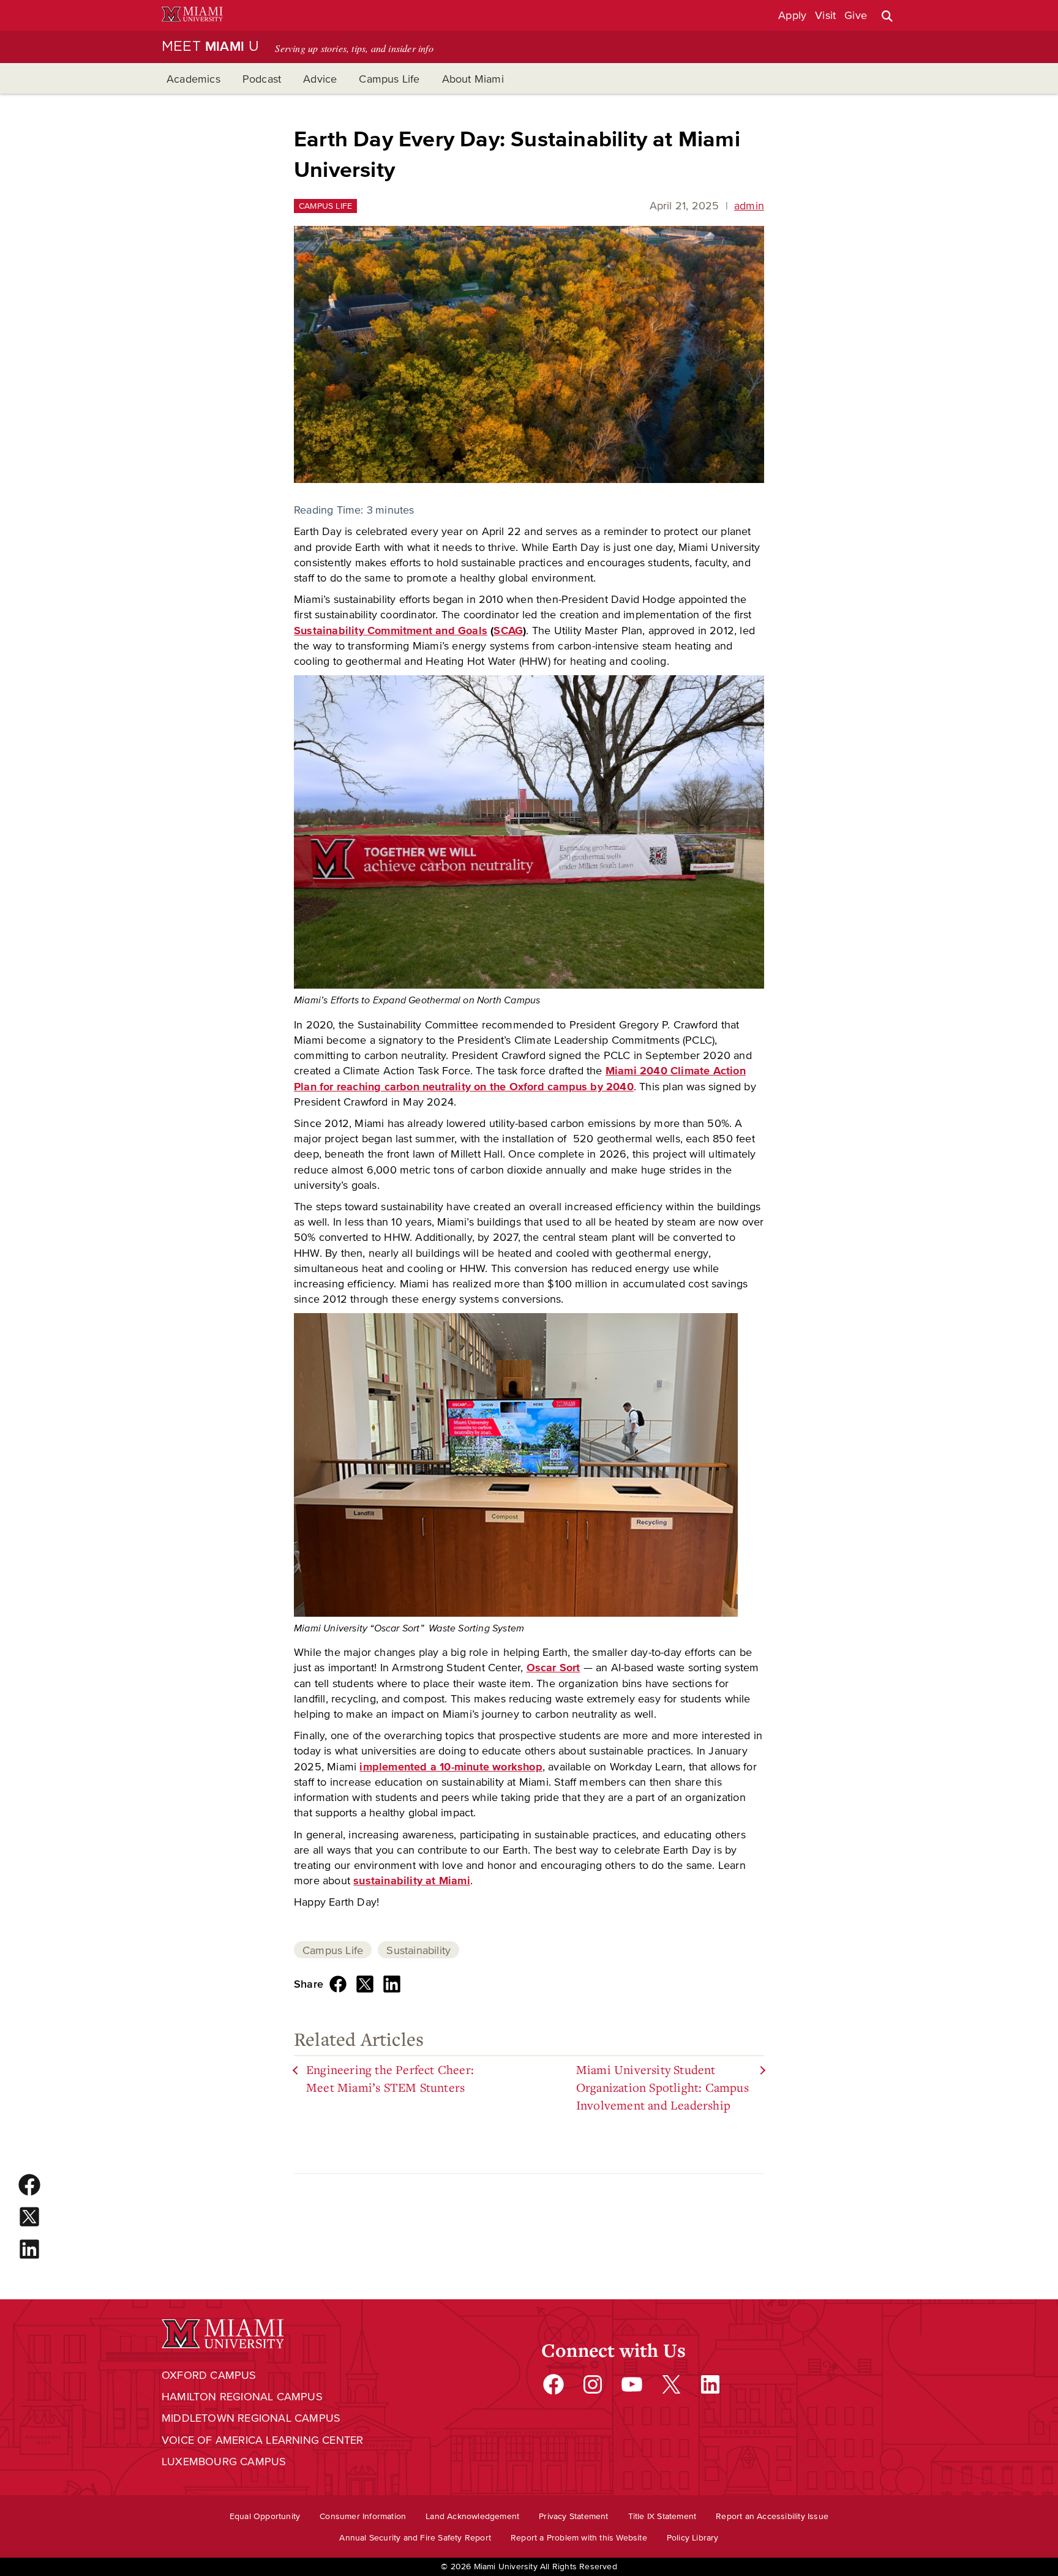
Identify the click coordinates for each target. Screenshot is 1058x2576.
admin (749, 206)
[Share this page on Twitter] (365, 1984)
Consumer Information (363, 2516)
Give (856, 15)
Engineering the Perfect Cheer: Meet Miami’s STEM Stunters (390, 2079)
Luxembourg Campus (224, 2462)
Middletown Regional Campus (251, 2418)
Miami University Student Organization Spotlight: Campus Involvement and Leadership (662, 2087)
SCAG (508, 631)
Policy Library (693, 2538)
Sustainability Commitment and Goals (391, 631)
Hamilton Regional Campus (242, 2397)
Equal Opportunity (265, 2516)
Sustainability (418, 1950)
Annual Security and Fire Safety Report (415, 2538)
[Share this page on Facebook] (338, 1984)
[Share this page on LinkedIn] (392, 1984)
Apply (792, 15)
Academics (193, 79)
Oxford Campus (209, 2375)
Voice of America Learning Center (262, 2440)
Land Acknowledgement (472, 2516)
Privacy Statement (573, 2516)
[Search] (887, 16)
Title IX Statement (662, 2516)
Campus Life (389, 79)
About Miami (473, 79)
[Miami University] (192, 16)
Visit (825, 15)
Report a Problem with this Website (579, 2538)
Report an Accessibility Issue (772, 2516)
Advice (320, 79)
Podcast (262, 79)
